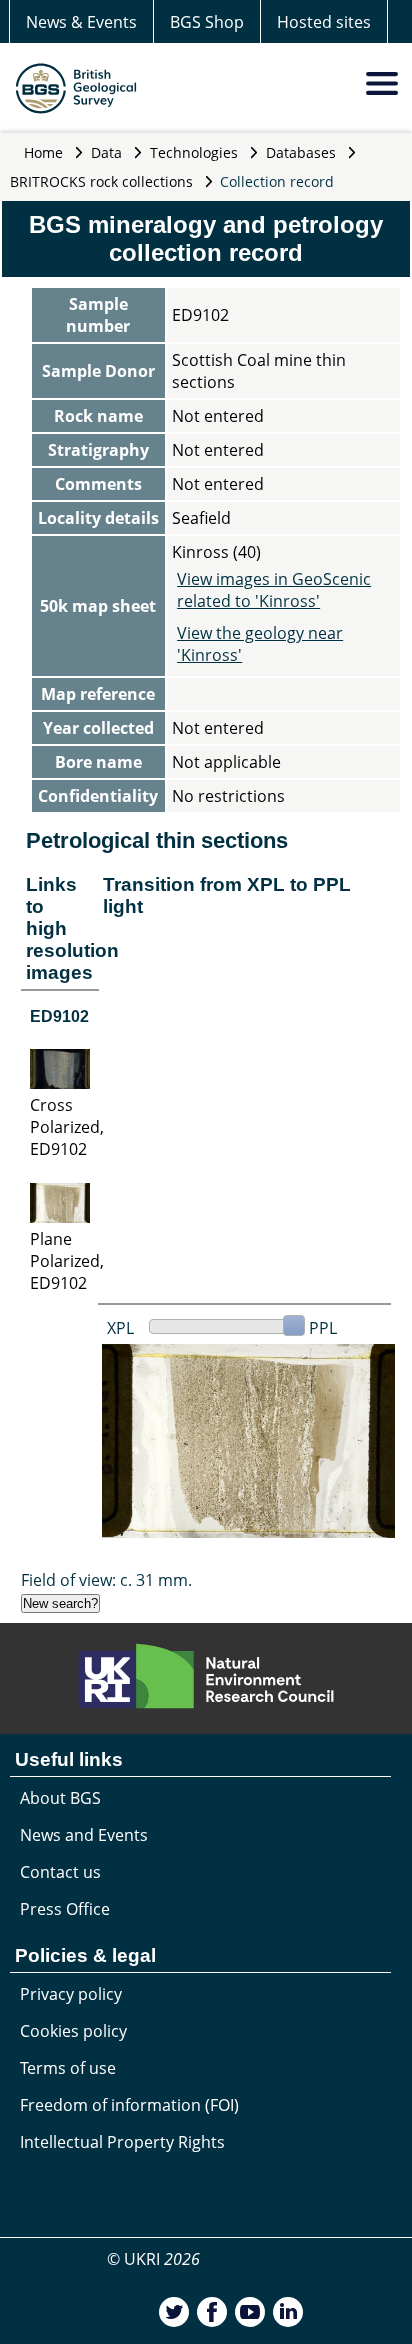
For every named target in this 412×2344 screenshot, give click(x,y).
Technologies (194, 152)
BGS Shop (207, 22)
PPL (323, 1328)
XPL (120, 1328)
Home (43, 152)
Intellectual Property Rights (122, 2142)
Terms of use (68, 2068)
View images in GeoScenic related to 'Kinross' (274, 590)
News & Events (81, 22)
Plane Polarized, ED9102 (67, 1261)
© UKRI (153, 2259)
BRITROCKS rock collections (101, 181)
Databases (301, 152)
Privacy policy (71, 1994)
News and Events (84, 1835)
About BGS (60, 1798)
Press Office (65, 1909)
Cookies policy (73, 2031)
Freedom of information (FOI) (129, 2105)
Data (106, 152)
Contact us (60, 1872)
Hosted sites (324, 22)
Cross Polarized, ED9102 (67, 1127)
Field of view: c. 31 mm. (106, 1580)
